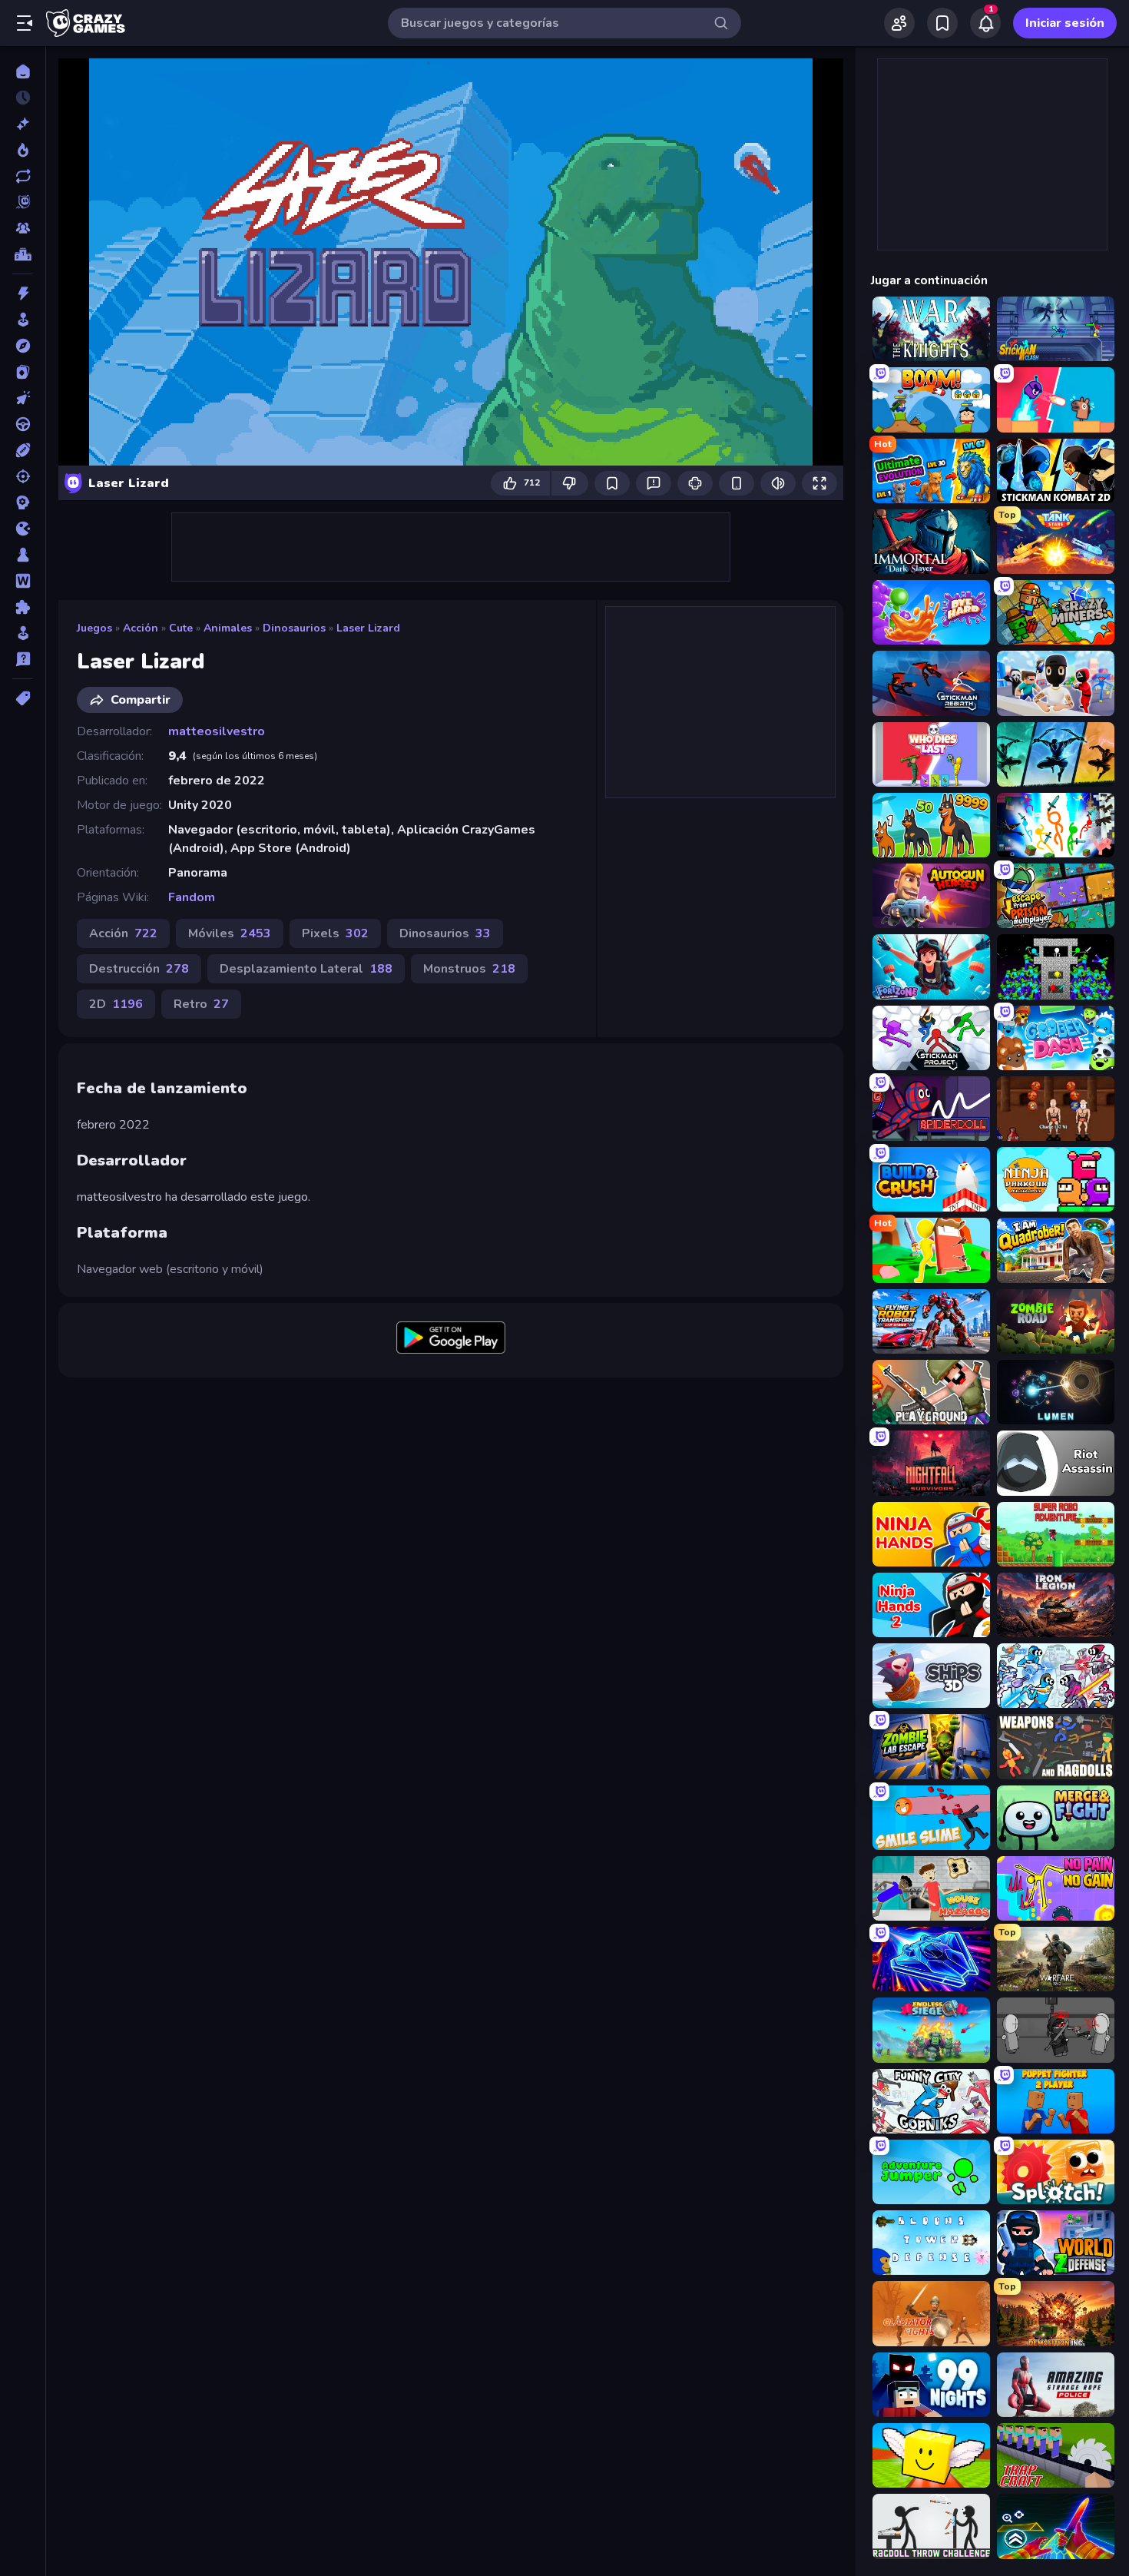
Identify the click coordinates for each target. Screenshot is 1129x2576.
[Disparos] (23, 476)
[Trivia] (23, 659)
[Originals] (23, 202)
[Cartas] (23, 372)
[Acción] (23, 293)
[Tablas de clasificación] (23, 254)
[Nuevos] (23, 124)
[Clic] (23, 398)
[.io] (23, 529)
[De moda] (23, 150)
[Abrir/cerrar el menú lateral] (25, 23)
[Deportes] (23, 450)
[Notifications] (985, 23)
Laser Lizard (368, 628)
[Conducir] (23, 424)
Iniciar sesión (1065, 23)
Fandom (192, 897)
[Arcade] (23, 320)
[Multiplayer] (23, 228)
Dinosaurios (294, 628)
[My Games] (942, 23)
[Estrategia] (23, 502)
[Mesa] (23, 555)
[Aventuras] (23, 346)
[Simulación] (23, 633)
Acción (141, 628)
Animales (228, 628)
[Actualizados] (23, 176)
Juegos (94, 628)
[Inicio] (23, 71)
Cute (181, 628)
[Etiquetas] (23, 698)
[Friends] (899, 23)
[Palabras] (23, 581)
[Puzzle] (23, 607)
